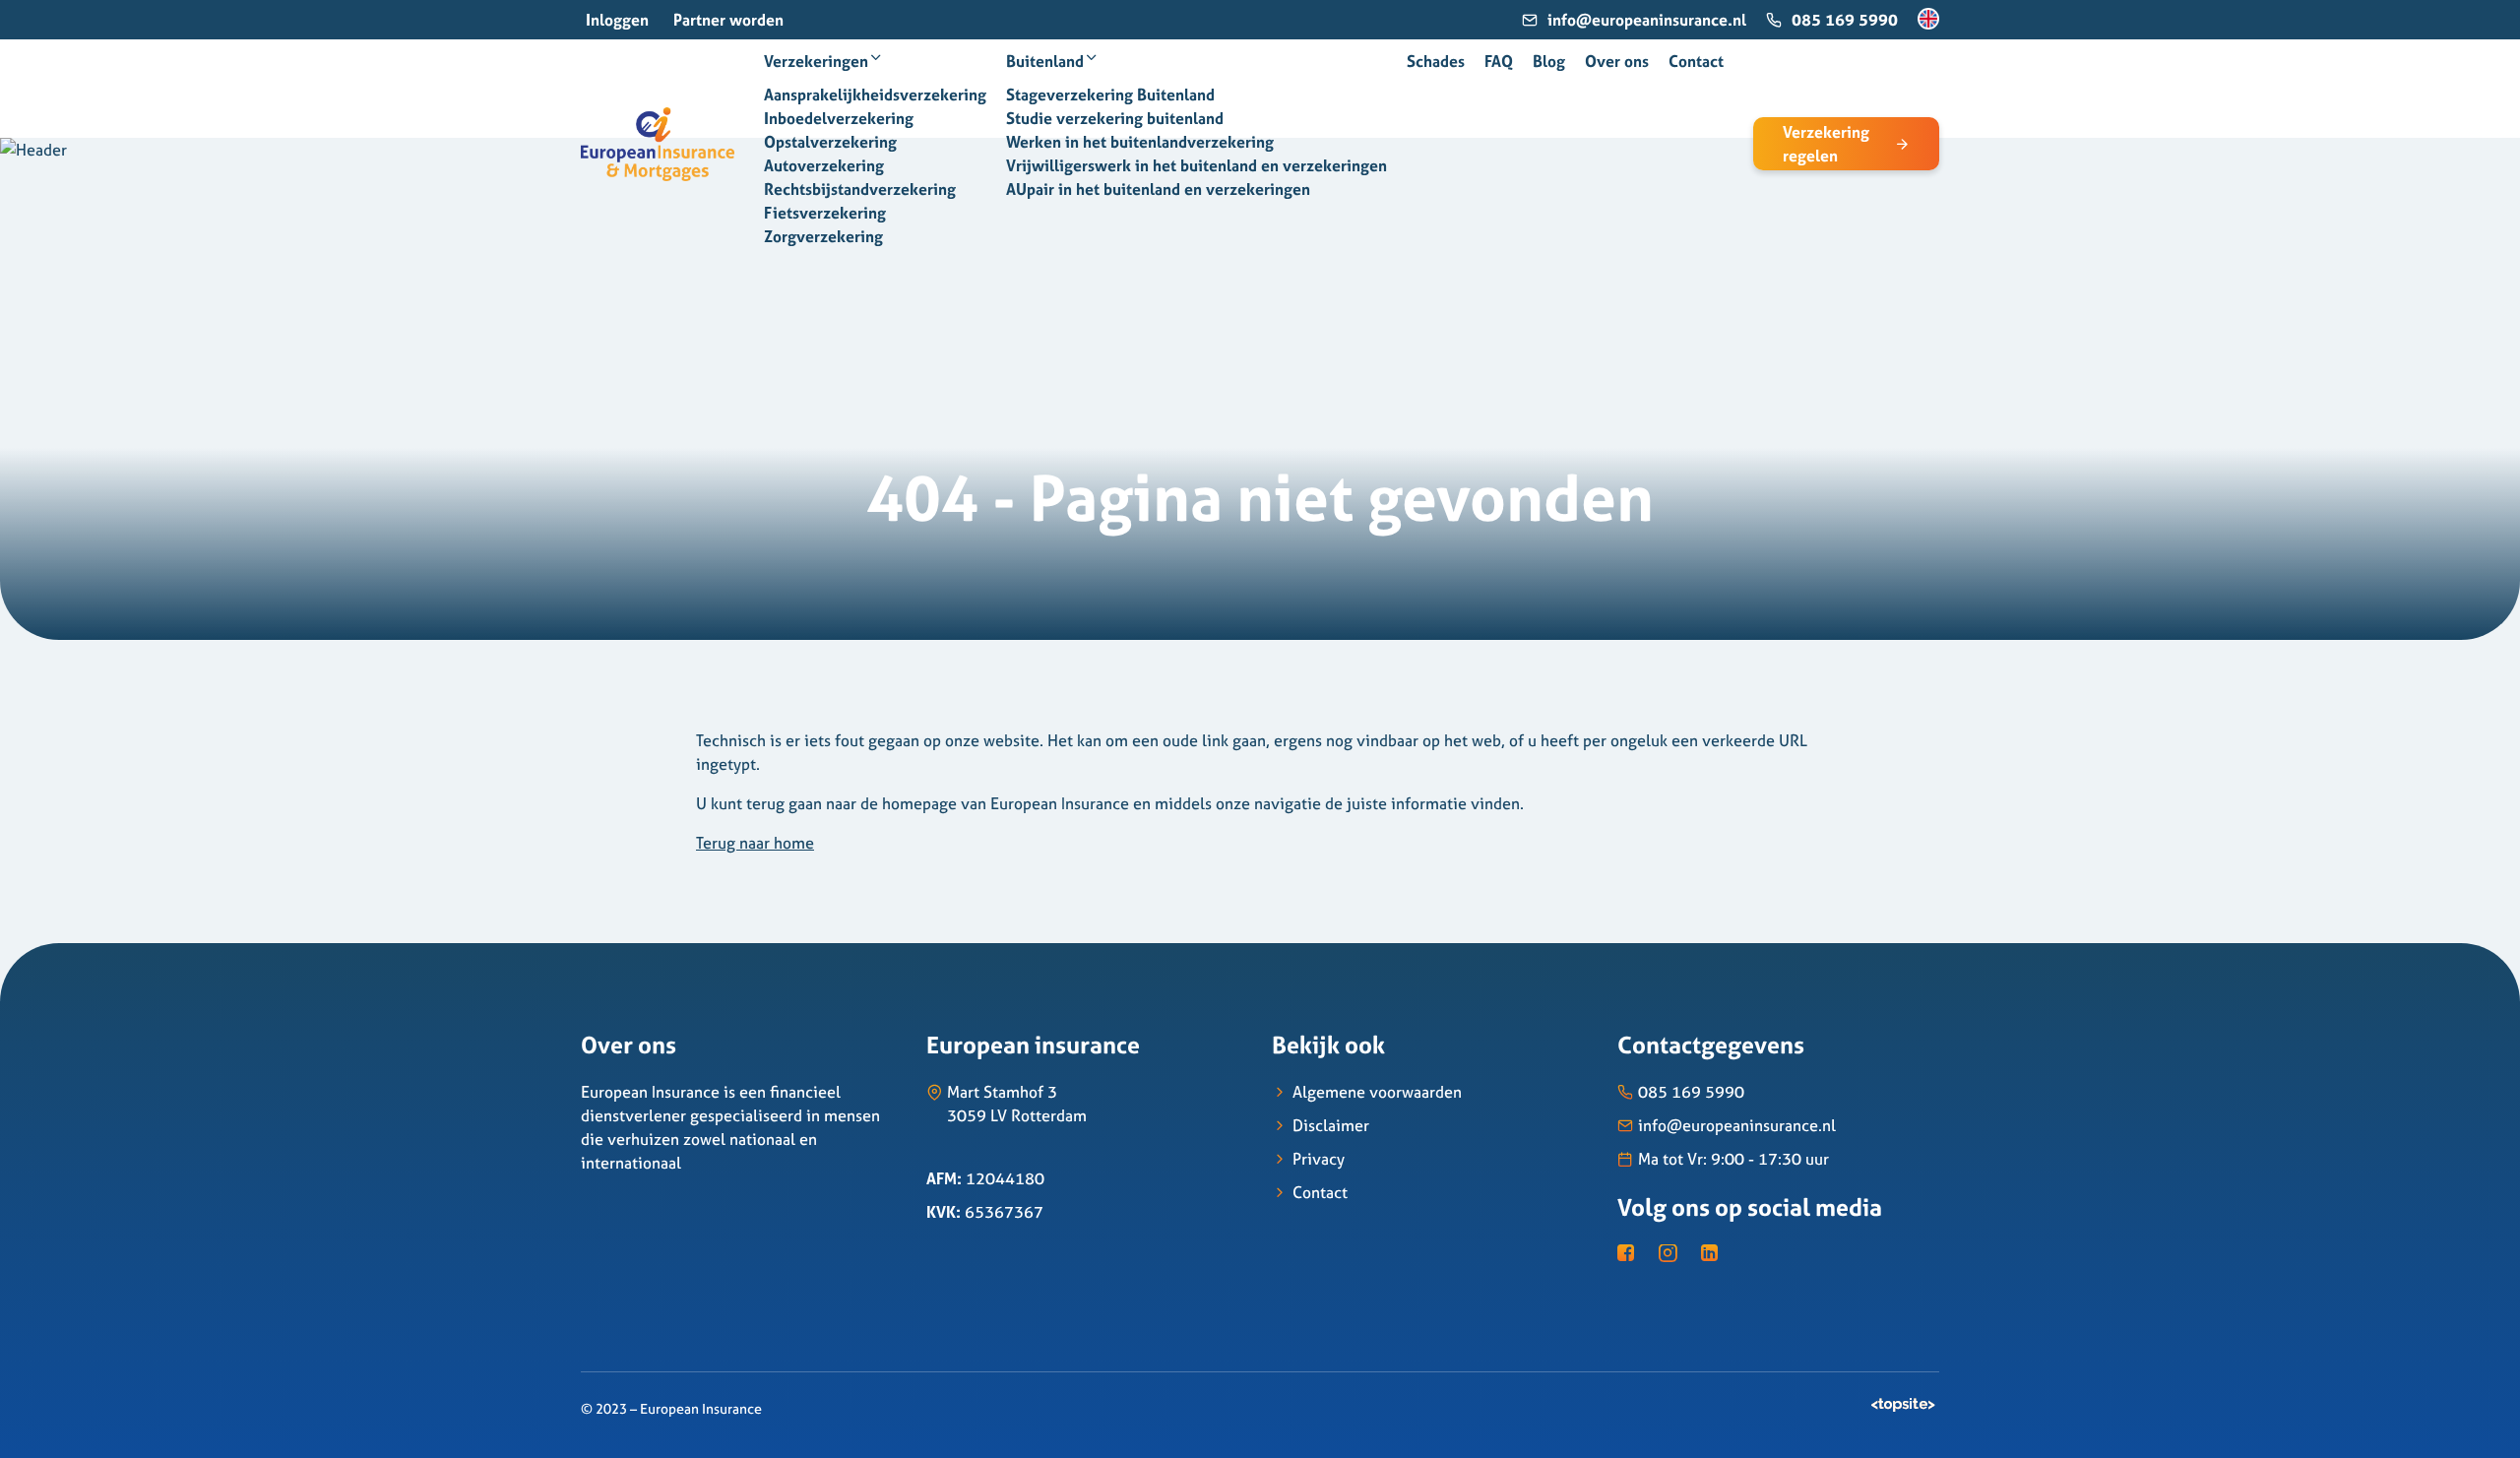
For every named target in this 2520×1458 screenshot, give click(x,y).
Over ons (1617, 61)
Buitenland (1045, 61)
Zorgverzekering (823, 236)
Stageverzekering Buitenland (1110, 95)
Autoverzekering (824, 165)
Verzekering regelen (1826, 144)
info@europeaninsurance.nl (1647, 20)
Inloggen (617, 20)
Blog (1549, 61)
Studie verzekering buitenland (1115, 118)
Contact (1696, 61)
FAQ (1499, 61)
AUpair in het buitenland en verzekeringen (1158, 189)
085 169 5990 (1845, 20)
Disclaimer (1331, 1125)
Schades (1436, 61)
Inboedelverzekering (839, 118)
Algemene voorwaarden (1377, 1092)
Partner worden (728, 20)
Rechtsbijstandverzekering (860, 189)
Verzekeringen (816, 61)
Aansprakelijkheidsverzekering (875, 95)
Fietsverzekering (825, 213)
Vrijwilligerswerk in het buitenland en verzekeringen (1197, 165)
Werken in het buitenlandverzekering (1140, 142)
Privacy (1319, 1159)
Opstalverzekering (830, 142)
